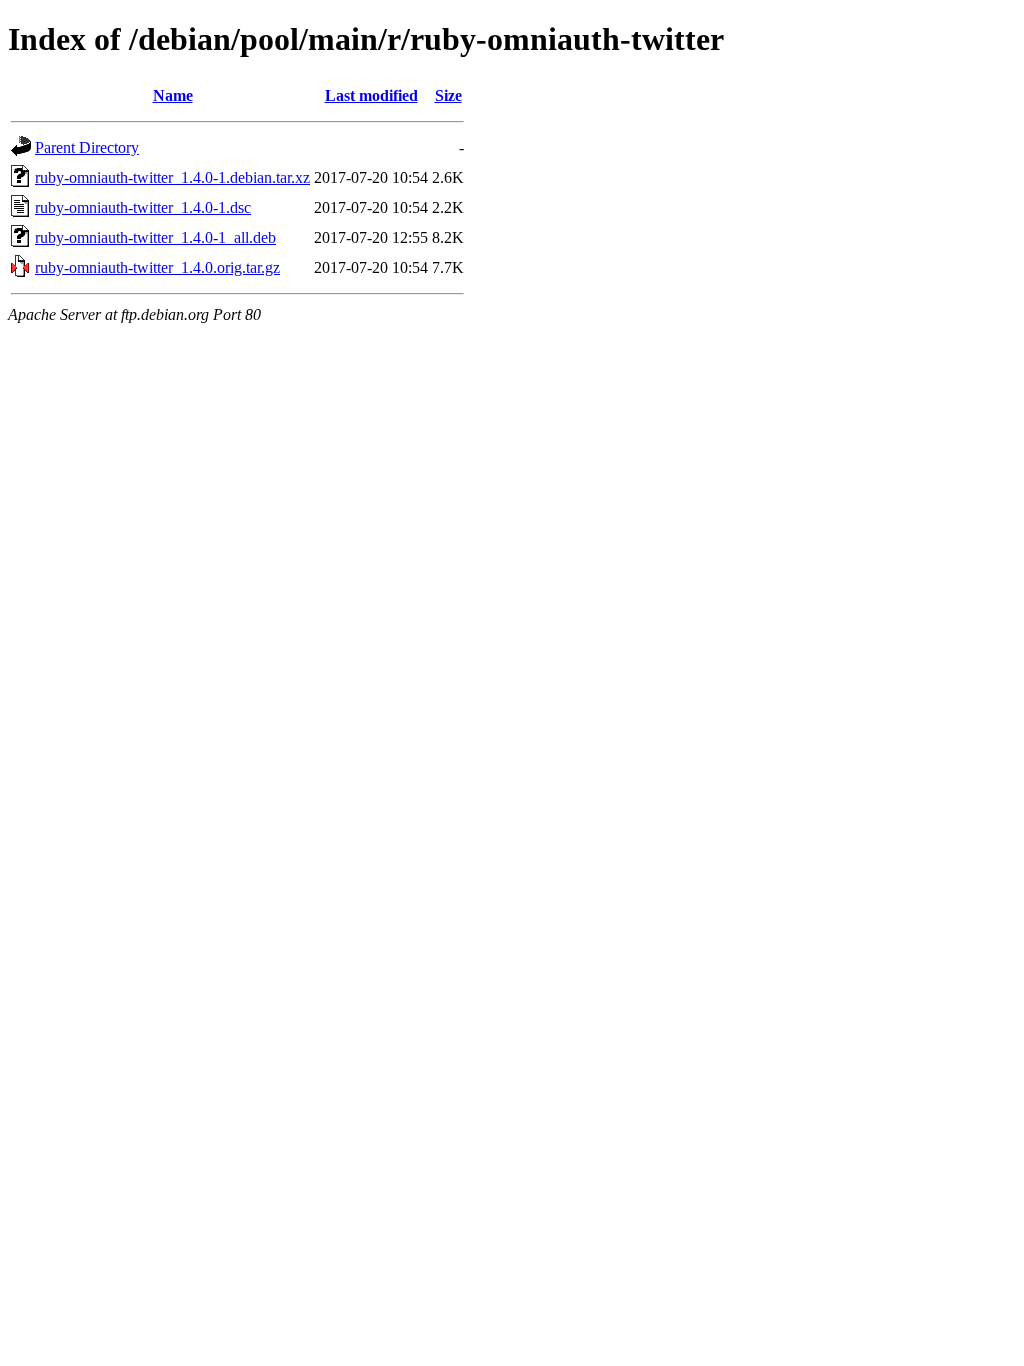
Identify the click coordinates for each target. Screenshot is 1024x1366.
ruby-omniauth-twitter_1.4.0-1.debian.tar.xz (172, 177)
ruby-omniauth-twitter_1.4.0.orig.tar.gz (157, 267)
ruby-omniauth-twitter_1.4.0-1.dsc (143, 207)
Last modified (371, 95)
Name (173, 95)
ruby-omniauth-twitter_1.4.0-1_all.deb (155, 237)
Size (448, 95)
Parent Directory (87, 147)
